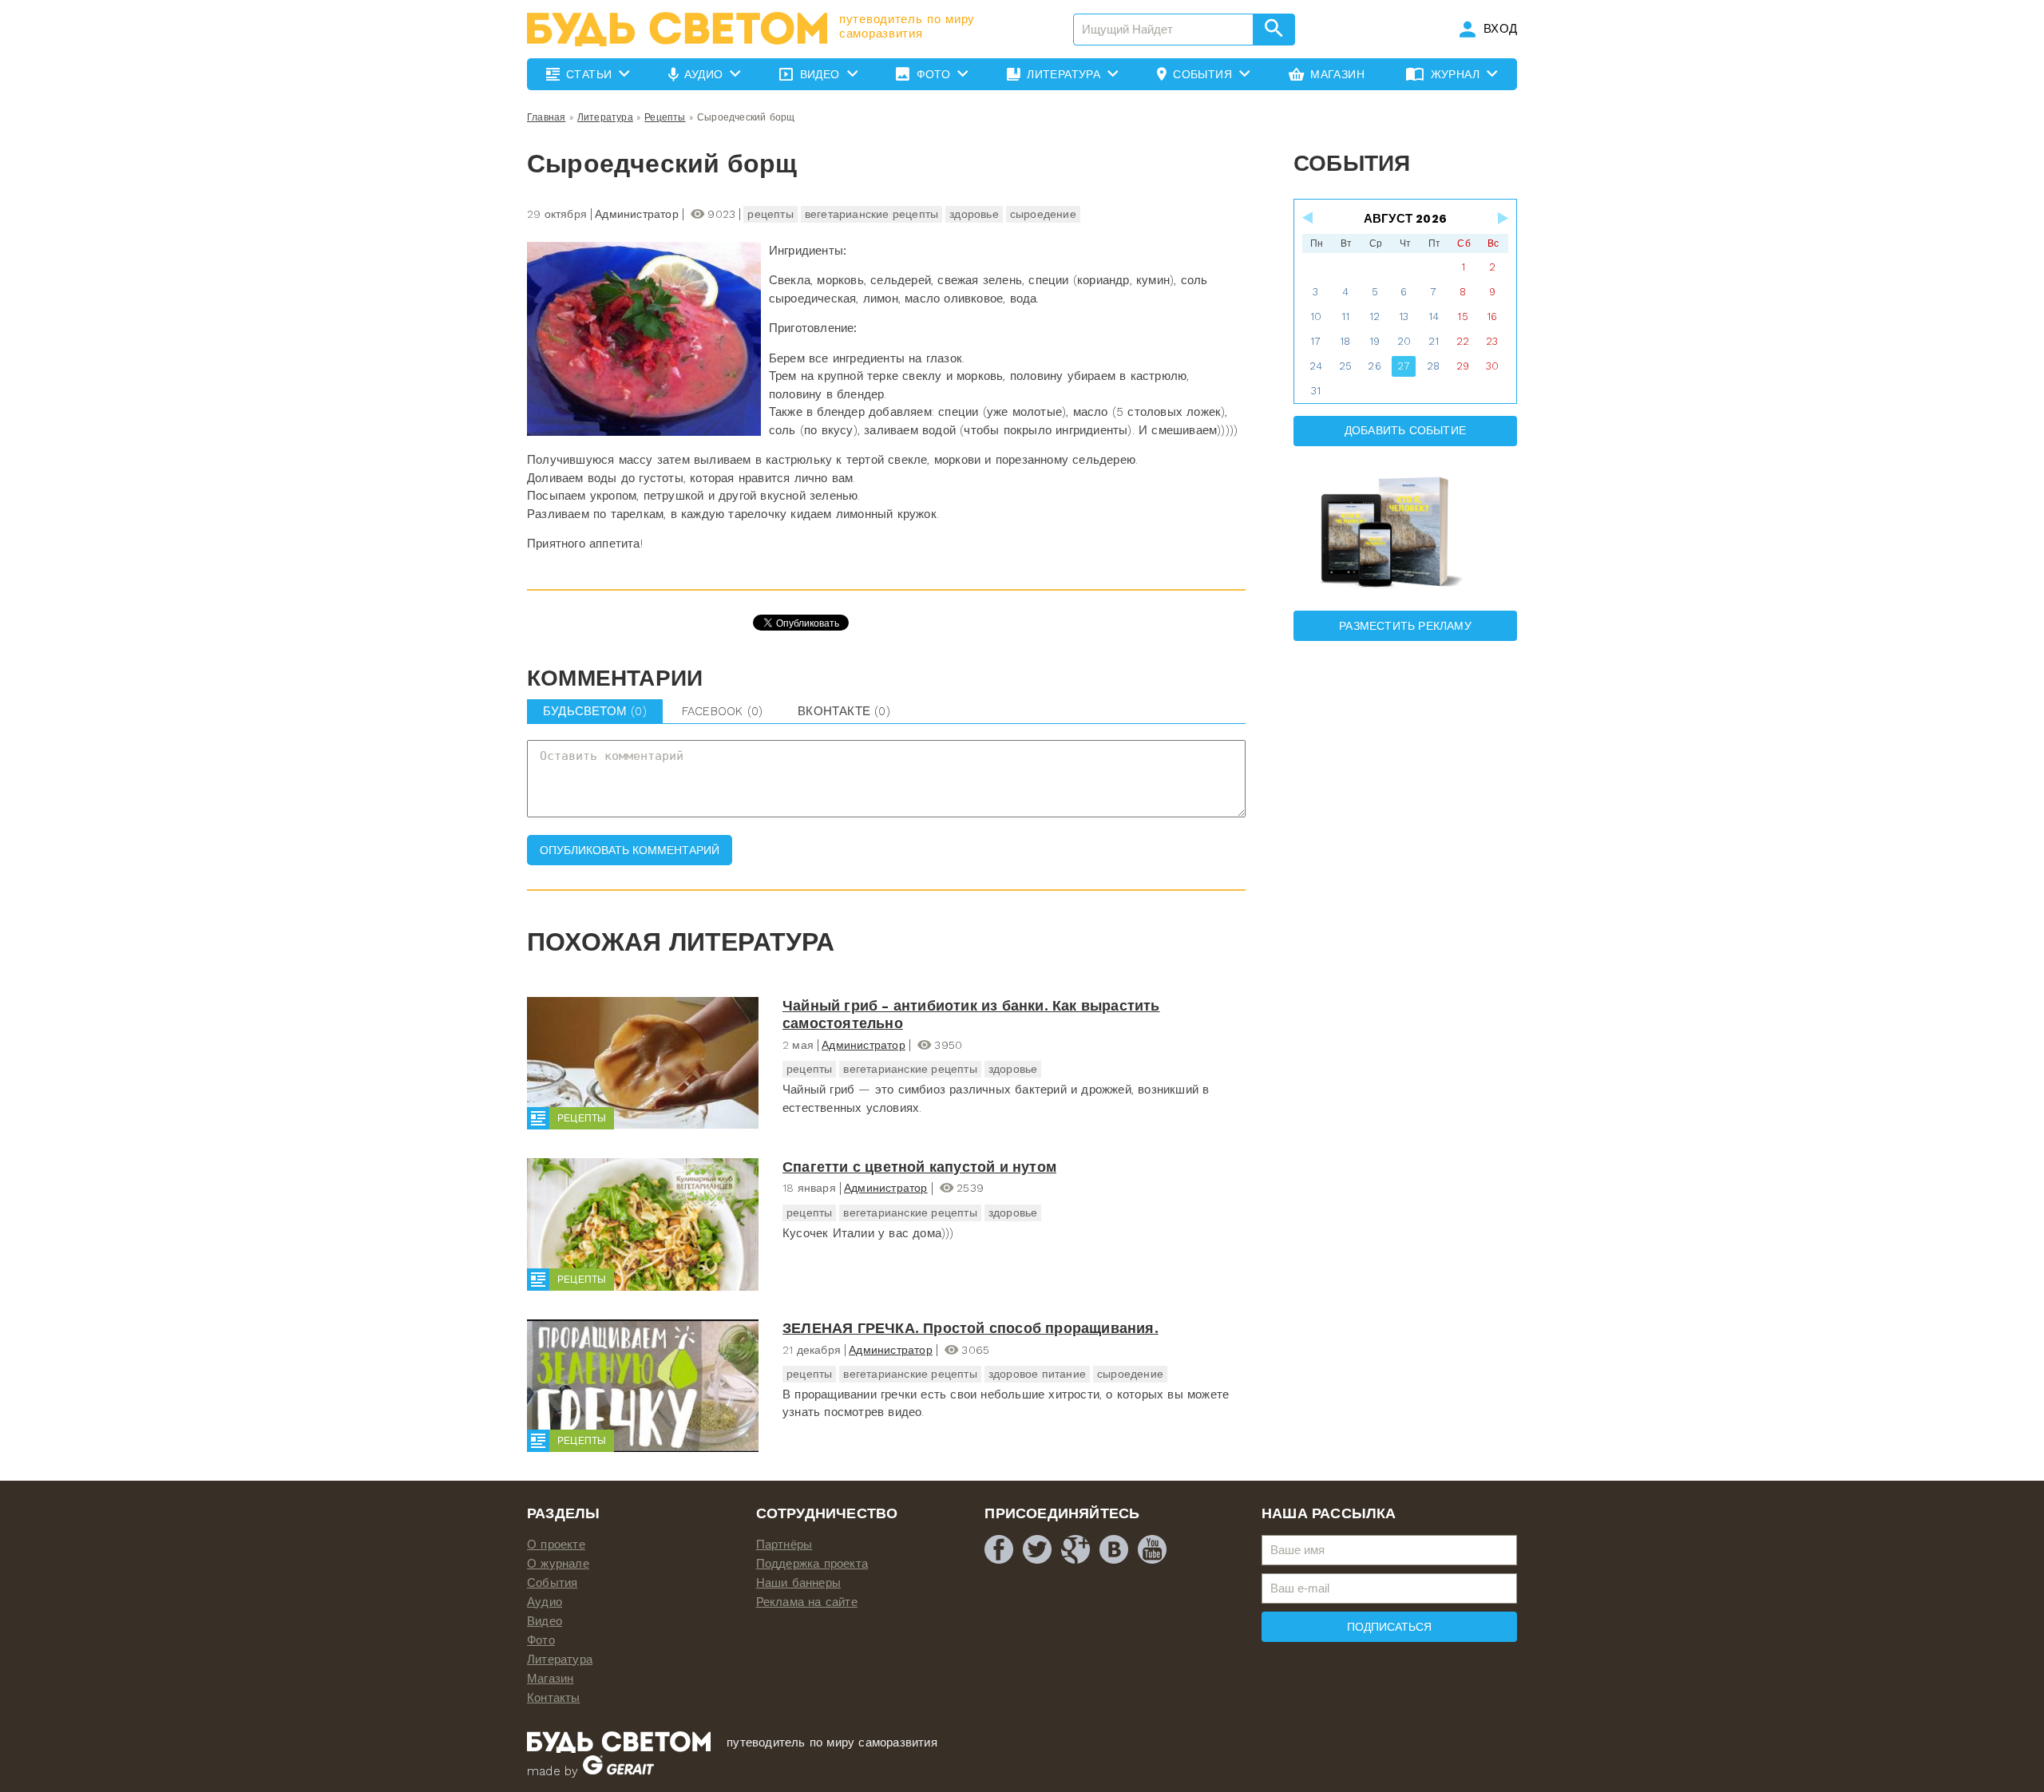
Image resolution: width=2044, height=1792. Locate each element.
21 (1434, 341)
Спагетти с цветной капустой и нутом (919, 1167)
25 (1345, 366)
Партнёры (784, 1545)
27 (1404, 366)
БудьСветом (595, 711)
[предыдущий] (1309, 218)
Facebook (722, 711)
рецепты (770, 214)
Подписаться (1389, 1627)
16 (1492, 316)
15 (1462, 316)
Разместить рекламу (1405, 626)
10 (1316, 316)
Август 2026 (1405, 219)
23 (1492, 341)
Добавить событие (1405, 430)
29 (1463, 366)
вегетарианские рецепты (871, 214)
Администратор (864, 1045)
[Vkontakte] (1114, 1549)
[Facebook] (999, 1549)
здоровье (974, 214)
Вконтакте (844, 711)
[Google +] (1075, 1549)
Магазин (550, 1679)
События (552, 1583)
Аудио (545, 1602)
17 (1315, 341)
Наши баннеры (798, 1583)
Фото (541, 1640)
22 (1463, 341)
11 (1345, 316)
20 (1404, 341)
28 (1433, 366)
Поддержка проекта (812, 1564)
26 (1374, 366)
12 (1375, 316)
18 (1345, 341)
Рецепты (665, 117)
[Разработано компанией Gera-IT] (618, 1771)
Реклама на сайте (807, 1602)
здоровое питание (1037, 1374)
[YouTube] (1152, 1549)
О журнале (558, 1564)
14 (1434, 316)
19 (1375, 341)
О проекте (556, 1545)
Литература (605, 117)
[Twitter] (1037, 1549)
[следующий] (1502, 218)
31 (1316, 391)
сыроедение (1043, 214)
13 (1404, 316)
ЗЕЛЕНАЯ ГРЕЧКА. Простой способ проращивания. (971, 1328)
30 (1492, 366)
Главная (546, 117)
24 (1316, 366)
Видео (545, 1621)
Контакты (554, 1698)
